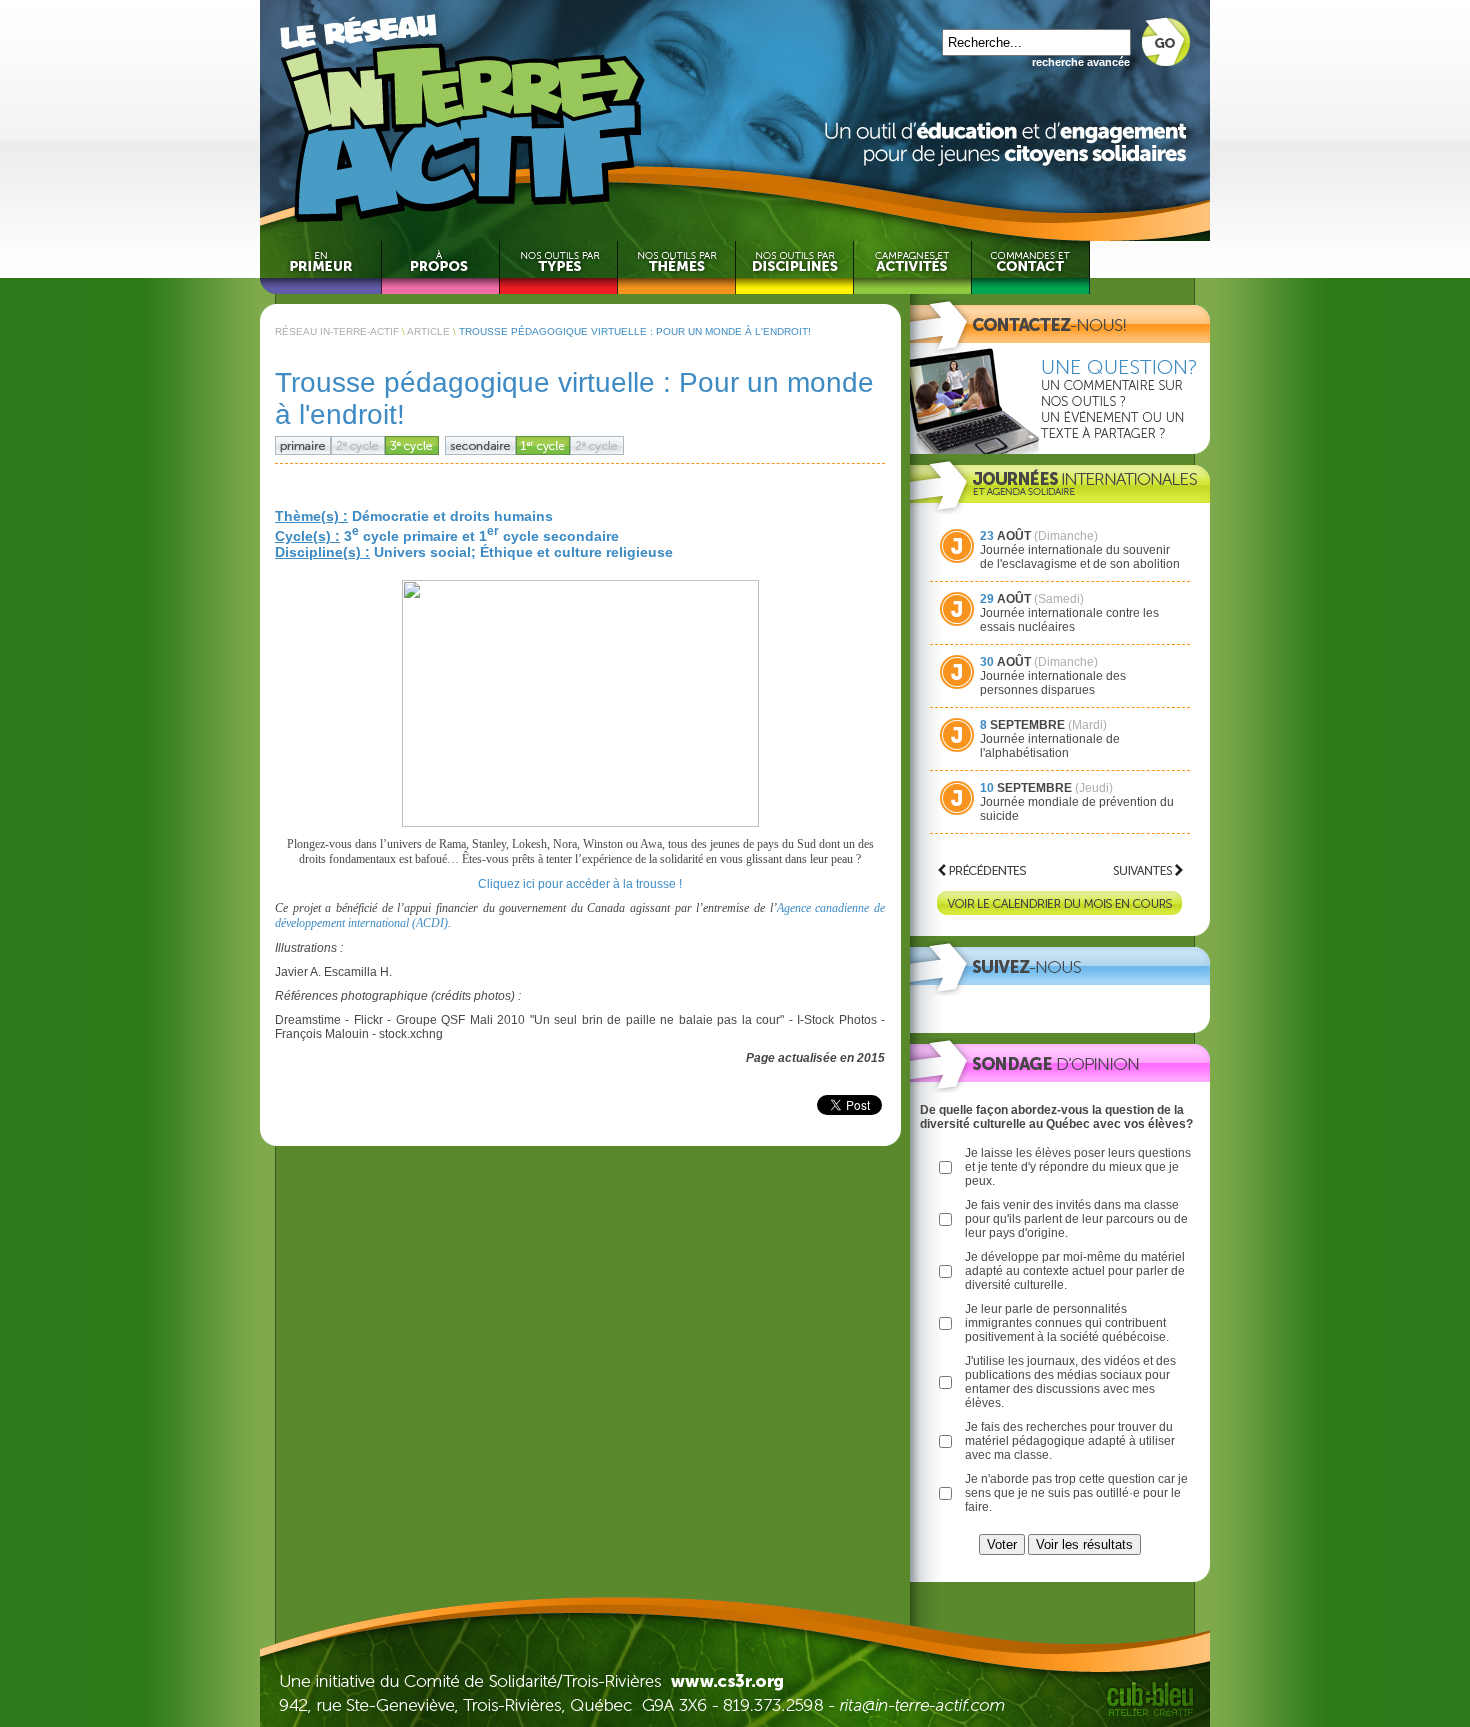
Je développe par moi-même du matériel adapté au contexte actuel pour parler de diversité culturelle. (1075, 1271)
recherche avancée (1081, 62)
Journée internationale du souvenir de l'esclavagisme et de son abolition (1080, 557)
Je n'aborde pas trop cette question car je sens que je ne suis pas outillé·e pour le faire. (1076, 1493)
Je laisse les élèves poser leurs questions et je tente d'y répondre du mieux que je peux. (1078, 1167)
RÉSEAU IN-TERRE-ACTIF (337, 331)
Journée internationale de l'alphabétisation (1050, 746)
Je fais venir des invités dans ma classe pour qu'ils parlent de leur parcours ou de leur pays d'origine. (1076, 1219)
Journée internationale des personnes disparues (1053, 683)
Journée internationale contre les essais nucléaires (1069, 620)
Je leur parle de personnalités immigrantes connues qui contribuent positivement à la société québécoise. (1067, 1323)
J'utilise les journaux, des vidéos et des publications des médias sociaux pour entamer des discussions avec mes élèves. (1070, 1382)
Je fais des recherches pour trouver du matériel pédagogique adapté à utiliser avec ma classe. (1070, 1441)
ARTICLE (428, 331)
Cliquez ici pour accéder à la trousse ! (580, 884)
